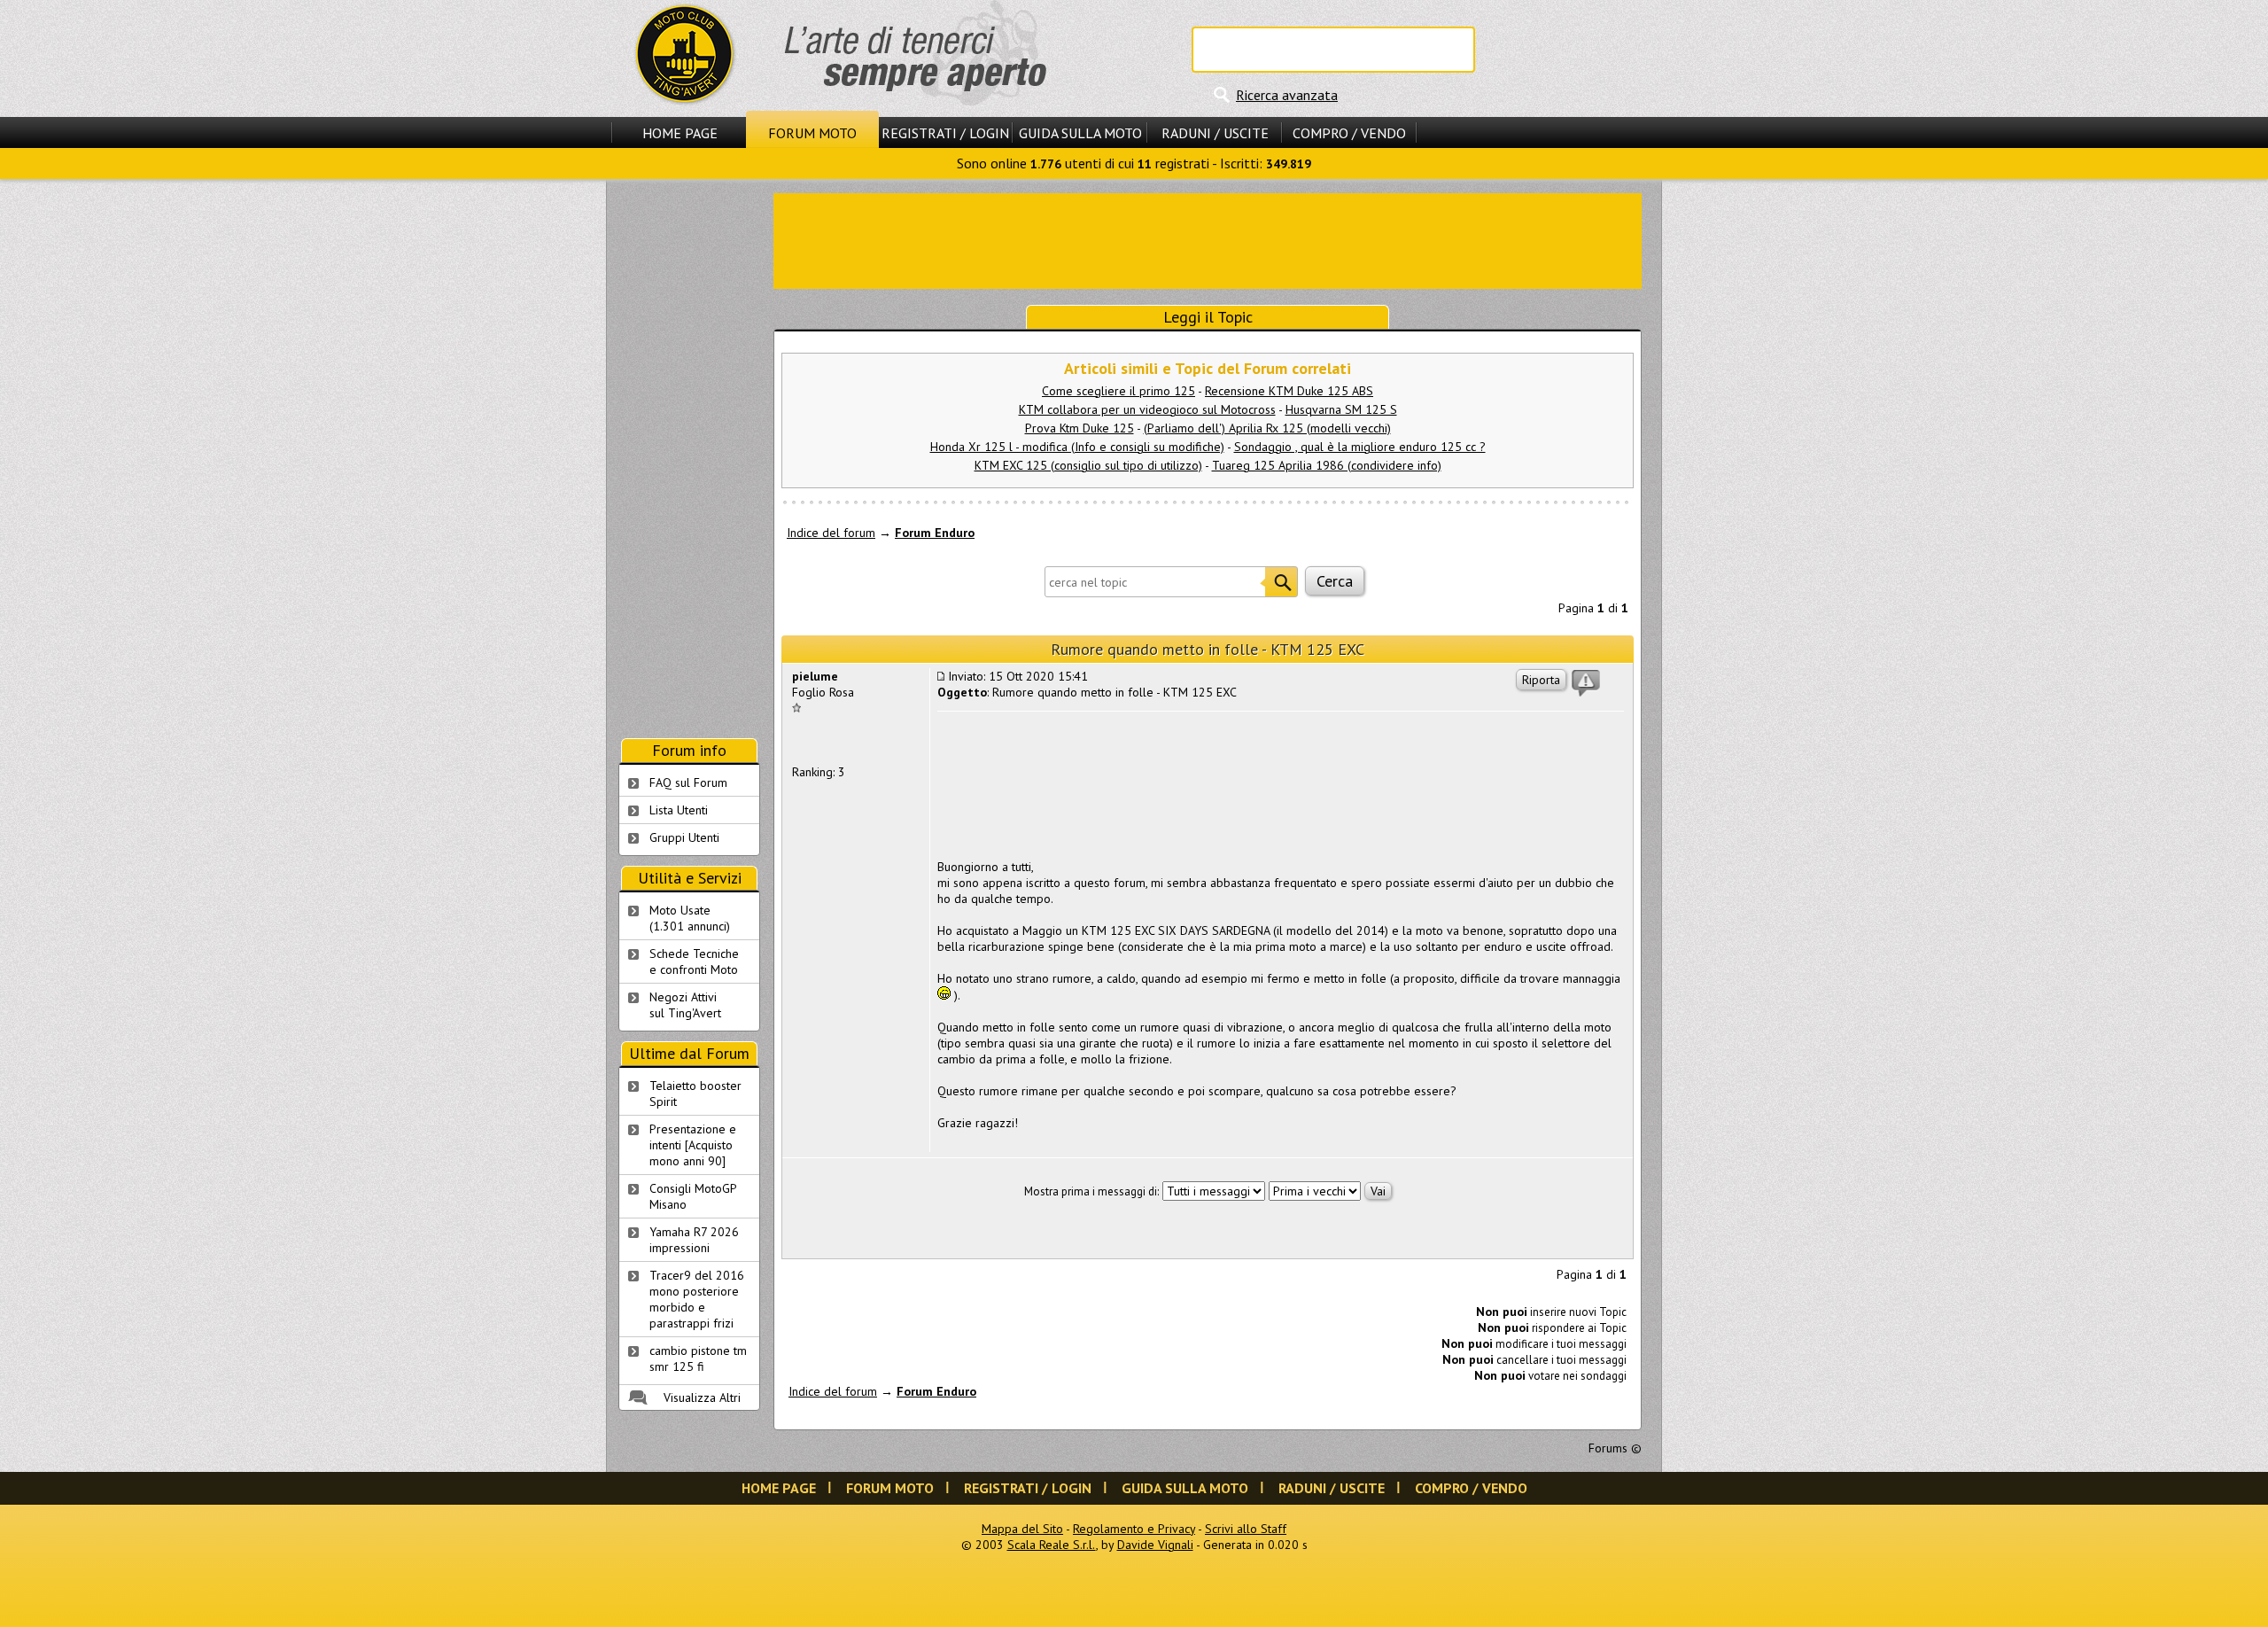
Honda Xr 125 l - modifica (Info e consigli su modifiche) (1077, 447)
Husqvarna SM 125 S (1341, 409)
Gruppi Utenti (684, 837)
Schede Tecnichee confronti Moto (694, 961)
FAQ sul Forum (688, 782)
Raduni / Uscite (1215, 133)
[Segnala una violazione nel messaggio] (1586, 683)
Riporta (1541, 680)
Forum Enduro (935, 533)
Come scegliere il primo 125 (1118, 391)
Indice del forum (831, 533)
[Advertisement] (1208, 239)
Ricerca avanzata (1287, 95)
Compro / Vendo (1349, 133)
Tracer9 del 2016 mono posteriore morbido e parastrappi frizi (697, 1299)
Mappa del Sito (1022, 1529)
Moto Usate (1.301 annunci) (690, 918)
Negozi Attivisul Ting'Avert (685, 1005)
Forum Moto (812, 133)
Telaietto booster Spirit (695, 1094)
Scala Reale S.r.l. (1052, 1545)
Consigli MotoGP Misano (693, 1196)
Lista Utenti (679, 810)
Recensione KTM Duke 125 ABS (1289, 391)
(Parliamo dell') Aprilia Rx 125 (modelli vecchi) (1267, 428)
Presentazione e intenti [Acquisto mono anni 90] (693, 1145)
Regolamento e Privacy (1134, 1529)
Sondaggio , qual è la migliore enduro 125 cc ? (1360, 447)
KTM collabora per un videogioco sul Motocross (1147, 409)
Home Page (680, 133)
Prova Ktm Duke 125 (1080, 428)
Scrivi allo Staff (1246, 1529)
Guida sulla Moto (1080, 133)
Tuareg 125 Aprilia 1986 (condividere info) (1327, 465)
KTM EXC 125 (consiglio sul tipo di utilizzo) (1088, 465)
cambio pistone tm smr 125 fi (698, 1358)
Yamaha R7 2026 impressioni (694, 1240)
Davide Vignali (1155, 1545)
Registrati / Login (945, 133)
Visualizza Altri (702, 1397)
